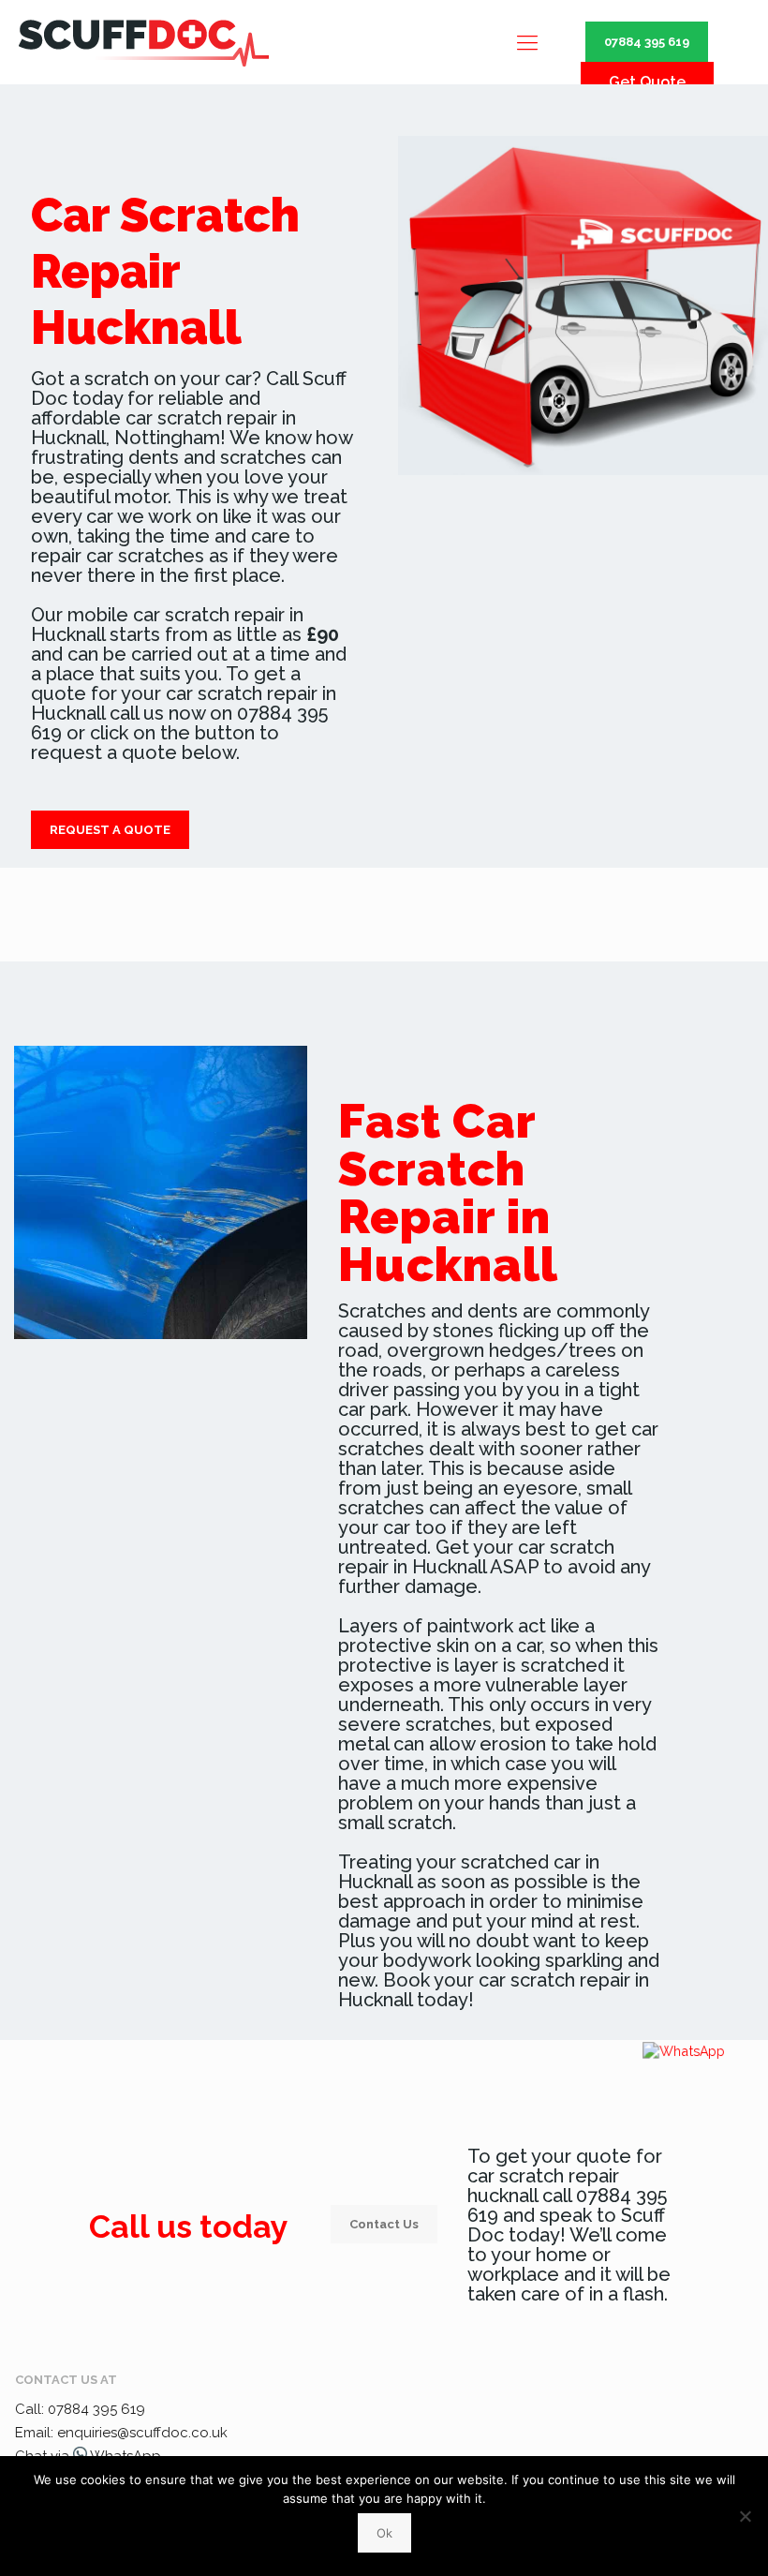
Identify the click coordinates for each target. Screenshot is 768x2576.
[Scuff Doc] (144, 42)
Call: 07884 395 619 (80, 2409)
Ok (384, 2533)
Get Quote (647, 82)
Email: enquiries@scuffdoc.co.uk (121, 2433)
